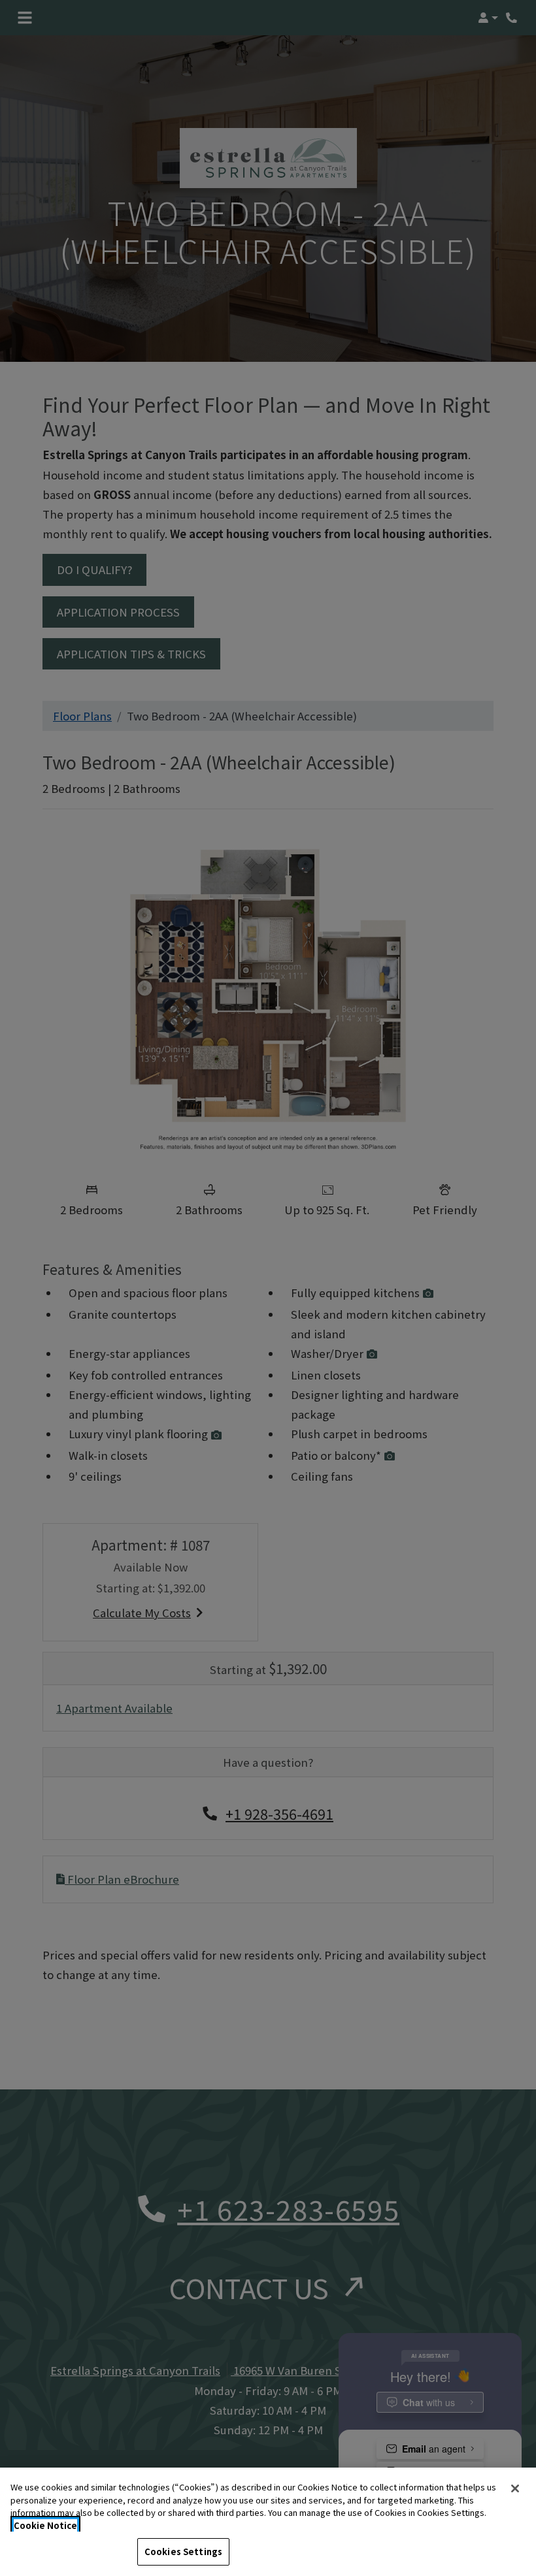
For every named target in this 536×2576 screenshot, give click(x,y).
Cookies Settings (183, 2552)
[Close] (515, 2488)
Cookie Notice (45, 2525)
